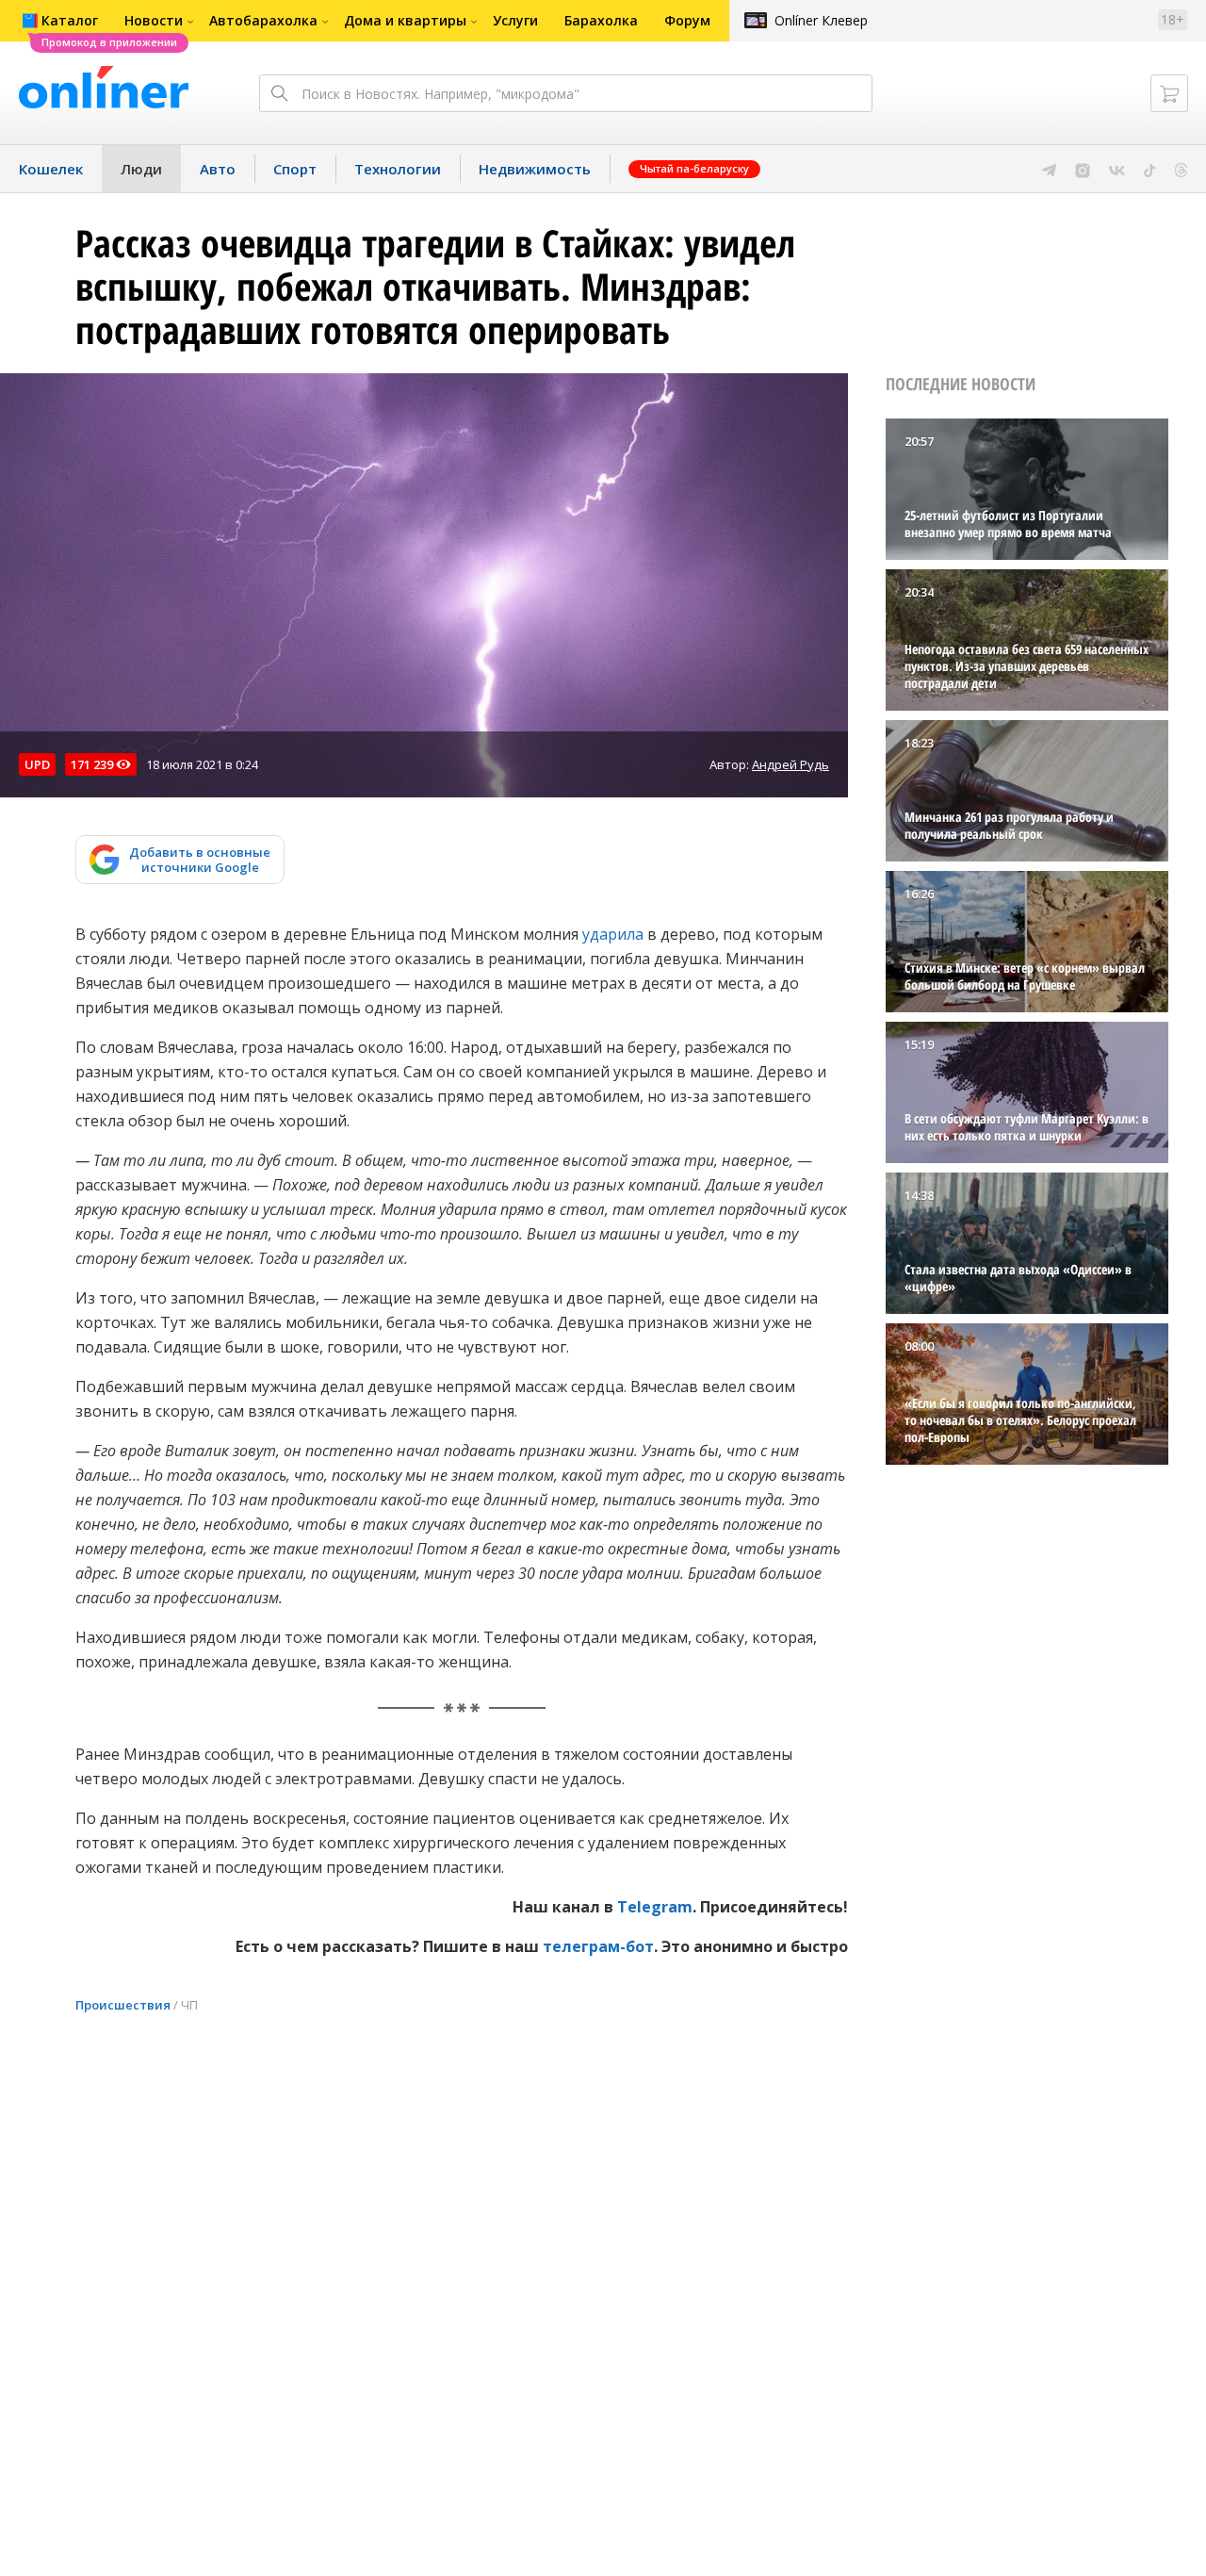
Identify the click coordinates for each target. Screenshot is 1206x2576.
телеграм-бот (598, 1946)
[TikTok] (1150, 169)
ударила (613, 934)
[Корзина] (1169, 93)
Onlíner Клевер (821, 20)
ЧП (189, 2005)
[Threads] (1181, 169)
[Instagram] (1083, 169)
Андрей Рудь (790, 764)
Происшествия (123, 2005)
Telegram (655, 1907)
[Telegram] (1049, 169)
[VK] (1117, 169)
